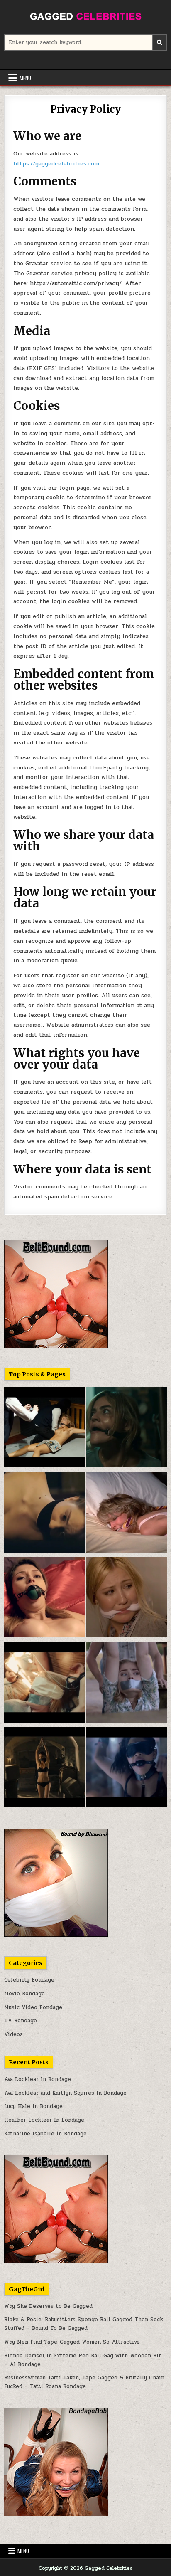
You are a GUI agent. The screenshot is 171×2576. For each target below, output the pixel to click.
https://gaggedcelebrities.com (56, 164)
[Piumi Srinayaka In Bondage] (127, 1769)
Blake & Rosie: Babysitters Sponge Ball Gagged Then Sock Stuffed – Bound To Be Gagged (84, 2324)
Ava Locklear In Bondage (38, 2079)
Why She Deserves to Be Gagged (48, 2306)
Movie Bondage (24, 1994)
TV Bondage (21, 2021)
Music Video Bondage (33, 2007)
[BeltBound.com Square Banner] (56, 1346)
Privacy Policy (85, 109)
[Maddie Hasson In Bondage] (127, 1684)
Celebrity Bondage (29, 1980)
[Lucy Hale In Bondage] (127, 1429)
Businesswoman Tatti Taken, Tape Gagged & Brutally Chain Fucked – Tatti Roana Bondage (84, 2382)
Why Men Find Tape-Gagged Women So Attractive (72, 2342)
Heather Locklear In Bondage (44, 2120)
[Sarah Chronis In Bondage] (44, 1429)
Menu (25, 78)
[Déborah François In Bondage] (44, 1514)
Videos (13, 2034)
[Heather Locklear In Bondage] (127, 1514)
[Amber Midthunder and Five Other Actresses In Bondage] (44, 1684)
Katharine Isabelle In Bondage (45, 2134)
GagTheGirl (27, 2289)
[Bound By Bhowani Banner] (56, 1935)
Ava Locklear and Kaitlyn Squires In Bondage (65, 2093)
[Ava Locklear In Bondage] (127, 1599)
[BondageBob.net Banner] (56, 2514)
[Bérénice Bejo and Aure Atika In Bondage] (44, 1769)
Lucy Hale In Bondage (33, 2106)
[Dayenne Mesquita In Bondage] (44, 1599)
